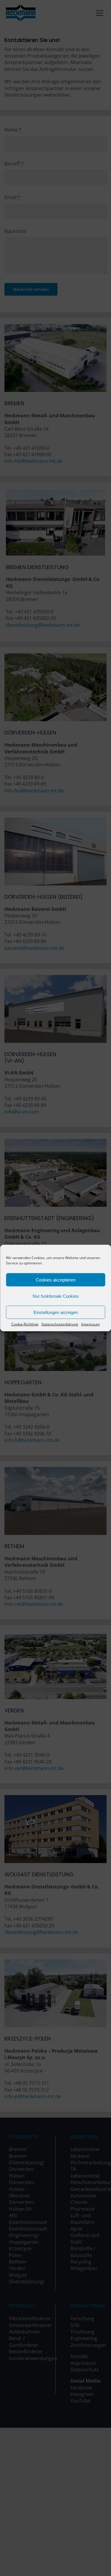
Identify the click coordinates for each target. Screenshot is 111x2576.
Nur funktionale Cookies (56, 1296)
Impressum (90, 1324)
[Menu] (100, 13)
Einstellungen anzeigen (56, 1312)
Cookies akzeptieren (56, 1280)
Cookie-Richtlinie (25, 1324)
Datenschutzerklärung (60, 1324)
